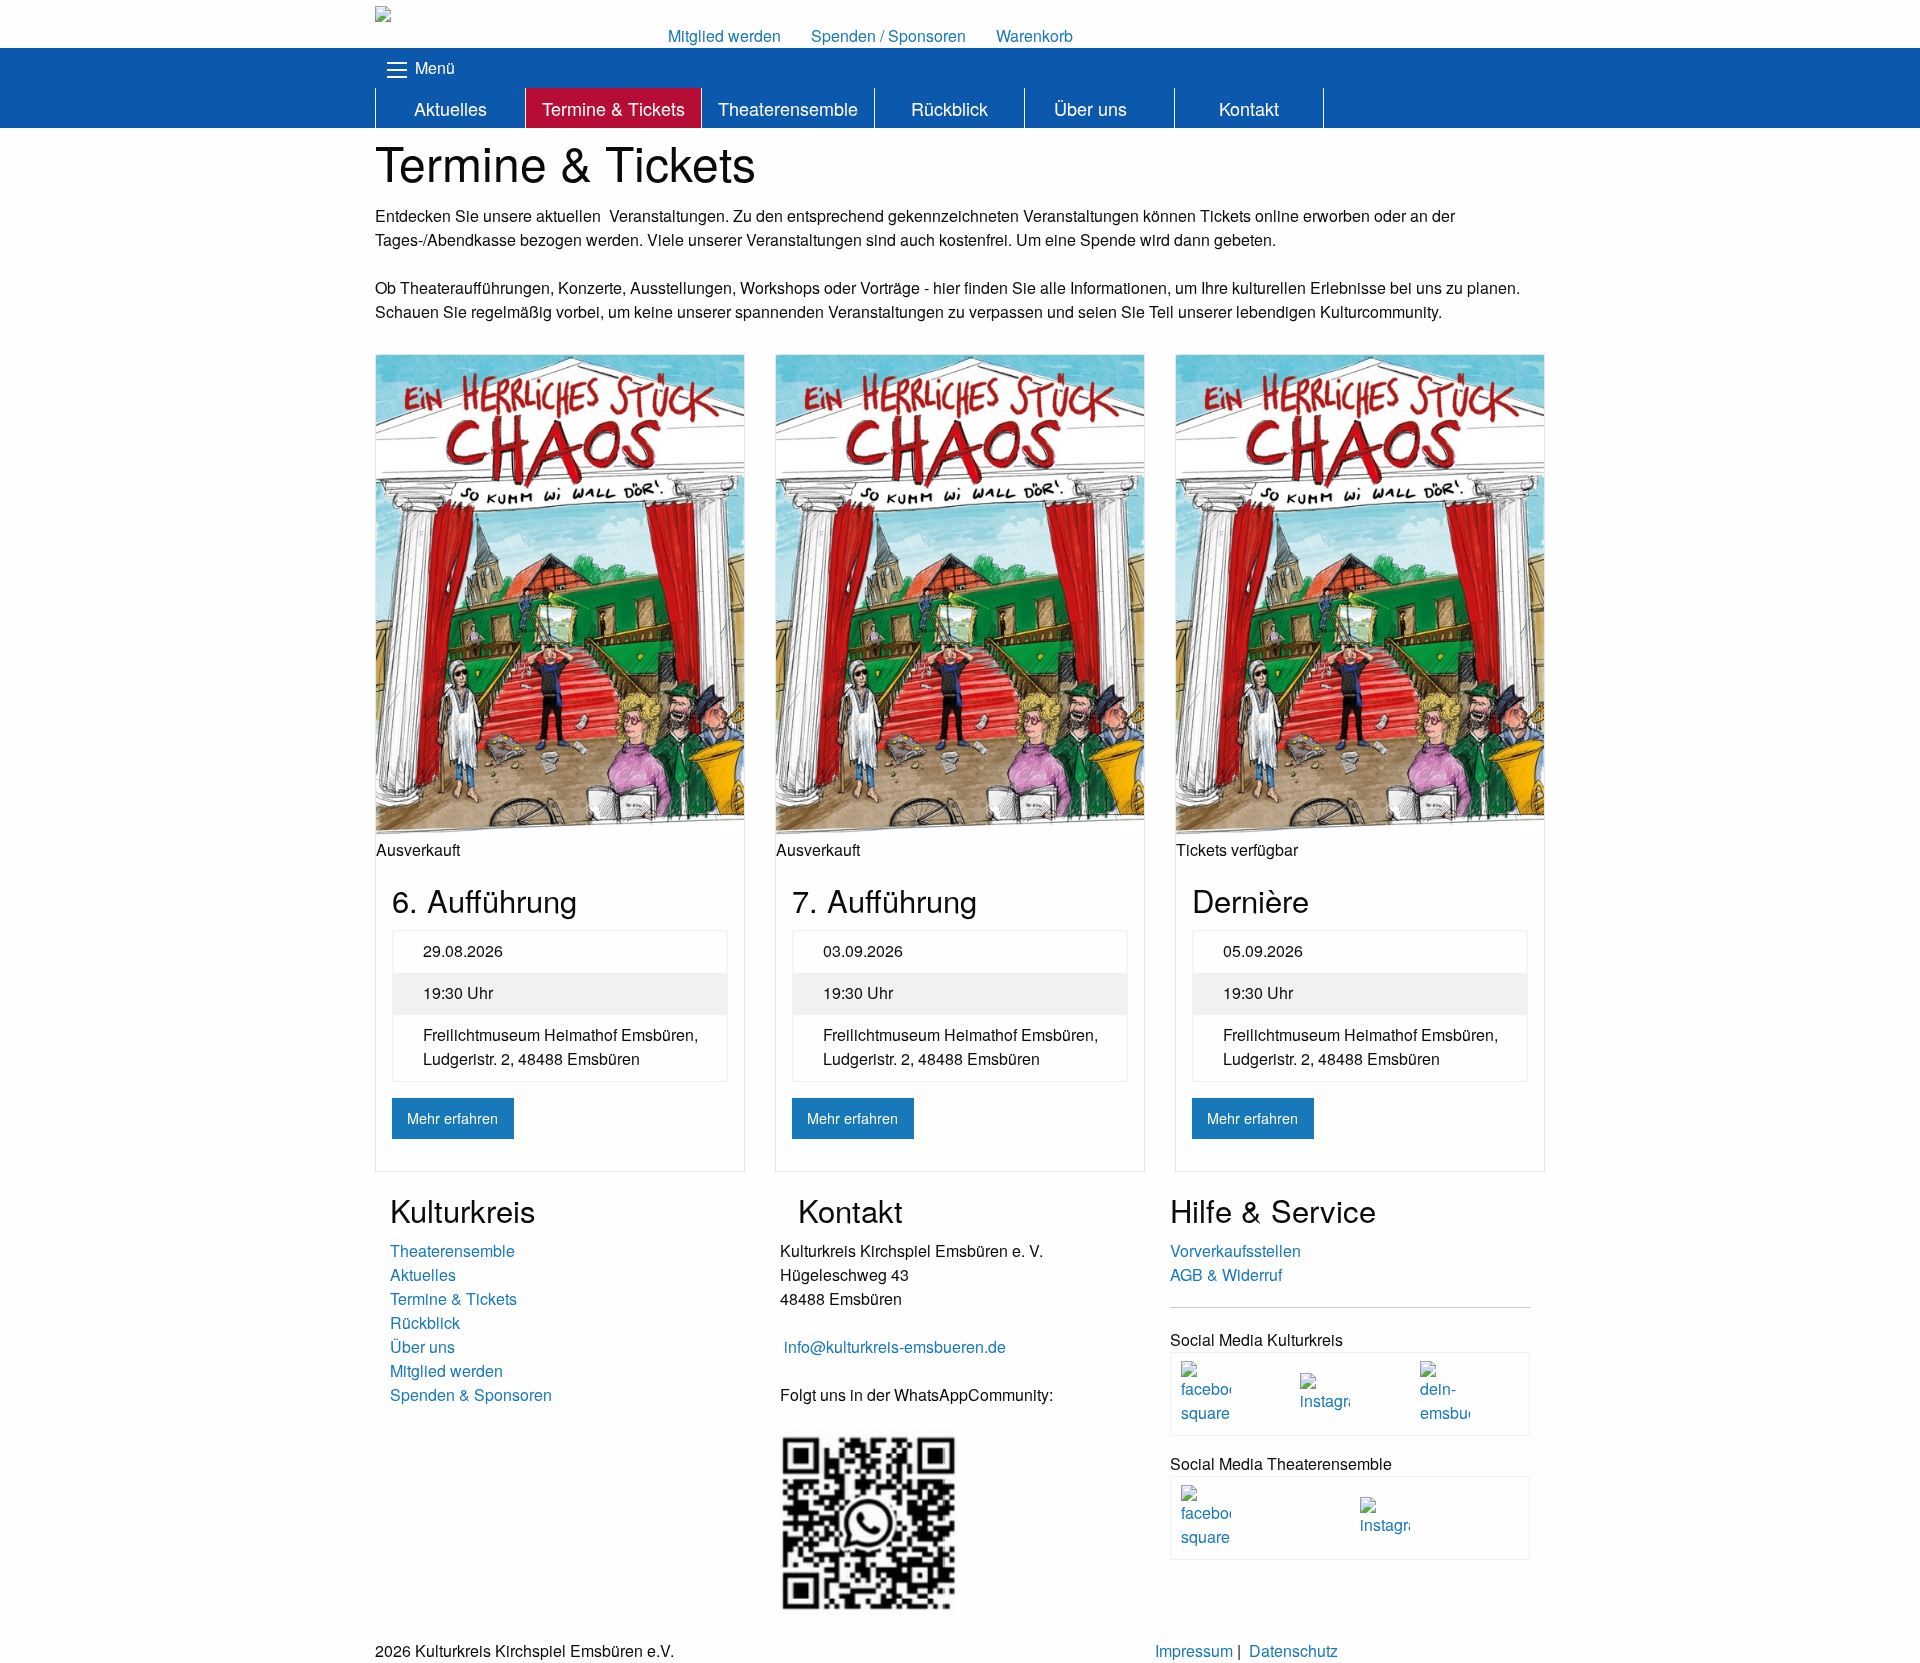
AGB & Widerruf (1226, 1274)
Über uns (1090, 108)
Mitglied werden (446, 1370)
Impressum (1194, 1650)
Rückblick (949, 108)
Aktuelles (450, 108)
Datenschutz (1293, 1650)
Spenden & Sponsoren (471, 1394)
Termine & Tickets (613, 108)
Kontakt (1249, 108)
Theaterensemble (788, 108)
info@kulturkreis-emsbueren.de (895, 1346)
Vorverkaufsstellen (1235, 1250)
